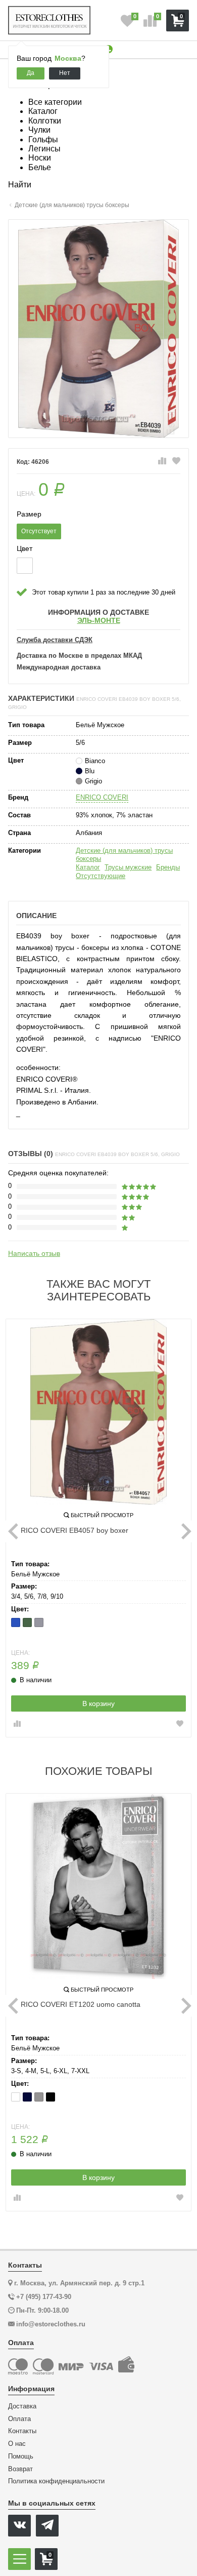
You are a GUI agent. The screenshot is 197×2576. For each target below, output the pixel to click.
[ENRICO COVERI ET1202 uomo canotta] (98, 1886)
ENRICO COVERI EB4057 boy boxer (70, 1530)
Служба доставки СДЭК (55, 640)
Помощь (21, 2456)
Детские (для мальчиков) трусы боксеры (124, 855)
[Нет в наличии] (25, 566)
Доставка (22, 2406)
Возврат (20, 2469)
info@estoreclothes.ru (51, 2324)
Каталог (88, 867)
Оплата (19, 2419)
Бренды (168, 867)
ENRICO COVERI (102, 797)
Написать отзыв (34, 1253)
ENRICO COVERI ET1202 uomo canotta (76, 2004)
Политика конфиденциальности (56, 2481)
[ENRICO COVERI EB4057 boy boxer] (98, 1412)
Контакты (22, 2431)
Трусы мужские (128, 867)
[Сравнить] (162, 461)
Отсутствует (39, 531)
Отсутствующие (101, 876)
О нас (17, 2444)
